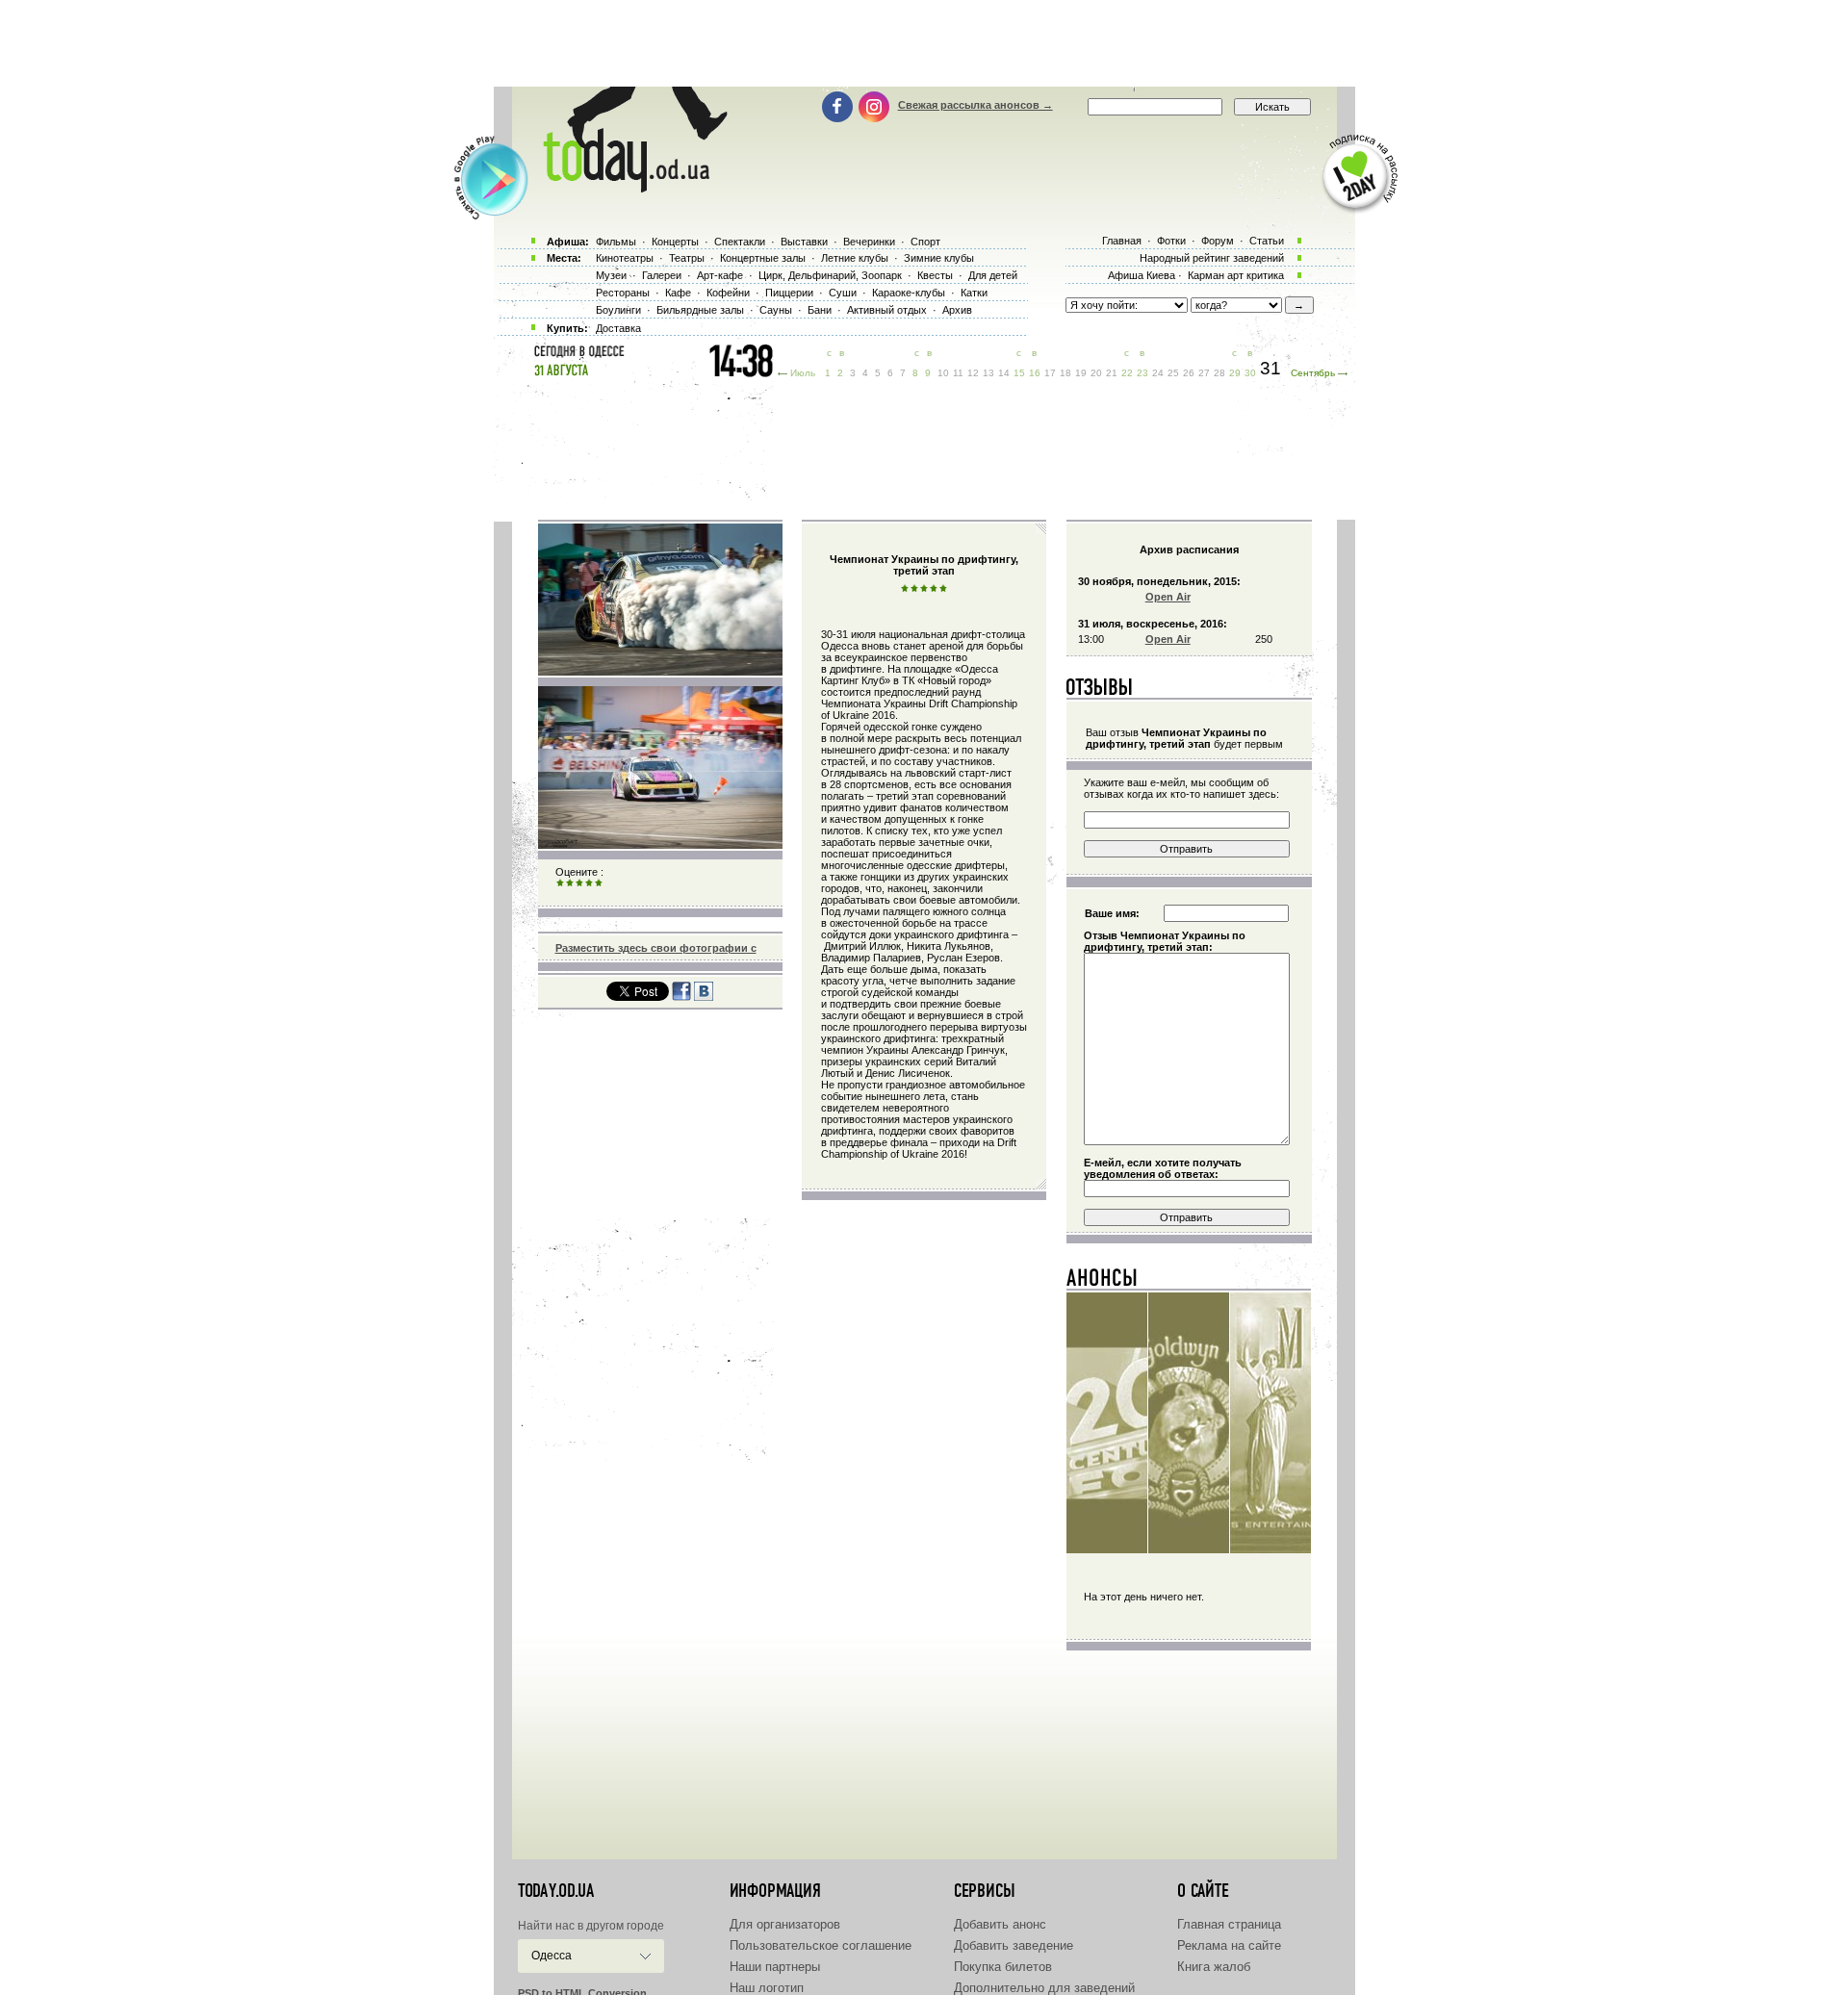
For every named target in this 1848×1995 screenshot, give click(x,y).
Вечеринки (869, 242)
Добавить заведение (1014, 1945)
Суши (843, 293)
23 (1142, 373)
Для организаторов (785, 1924)
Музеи (611, 275)
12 (973, 373)
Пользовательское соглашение (821, 1945)
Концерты (675, 242)
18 (1065, 373)
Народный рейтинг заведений (1212, 258)
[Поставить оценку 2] (570, 883)
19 (1081, 373)
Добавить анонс (1000, 1924)
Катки (974, 293)
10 (943, 373)
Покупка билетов (1003, 1967)
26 (1189, 373)
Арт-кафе (720, 275)
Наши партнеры (775, 1967)
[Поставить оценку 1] (560, 883)
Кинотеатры (625, 258)
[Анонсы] (1103, 1282)
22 (1127, 373)
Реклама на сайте (1229, 1945)
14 (1004, 373)
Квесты (935, 275)
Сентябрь (1313, 373)
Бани (820, 310)
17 (1050, 373)
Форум (1218, 241)
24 (1158, 373)
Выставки (804, 242)
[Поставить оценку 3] (579, 883)
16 (1035, 373)
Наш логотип (767, 1988)
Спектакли (740, 242)
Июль (803, 373)
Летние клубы (855, 258)
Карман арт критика (1236, 275)
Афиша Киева (1142, 275)
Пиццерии (789, 293)
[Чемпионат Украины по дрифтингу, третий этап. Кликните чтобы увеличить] (660, 672)
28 (1219, 373)
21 (1112, 373)
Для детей (993, 275)
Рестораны (623, 293)
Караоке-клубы (909, 293)
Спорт (925, 242)
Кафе (678, 293)
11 (958, 373)
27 (1204, 373)
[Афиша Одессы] (626, 188)
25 (1173, 373)
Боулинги (618, 310)
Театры (687, 258)
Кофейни (728, 293)
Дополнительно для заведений (1044, 1988)
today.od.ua (556, 1891)
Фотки (1171, 241)
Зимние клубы (939, 258)
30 (1250, 373)
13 (988, 373)
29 (1235, 373)
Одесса (552, 1956)
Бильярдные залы (700, 310)
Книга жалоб (1214, 1967)
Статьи (1267, 241)
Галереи (662, 275)
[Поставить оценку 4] (589, 883)
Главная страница (1229, 1924)
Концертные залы (763, 258)
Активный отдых (887, 310)
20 (1096, 373)
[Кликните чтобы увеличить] (660, 845)
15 (1019, 373)
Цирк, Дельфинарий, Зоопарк (830, 275)
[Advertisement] (924, 43)
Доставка (618, 328)
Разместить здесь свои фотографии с (656, 948)
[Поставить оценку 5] (599, 883)
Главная (1122, 241)
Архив (957, 310)
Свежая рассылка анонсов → (975, 105)
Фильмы (616, 242)
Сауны (776, 310)
